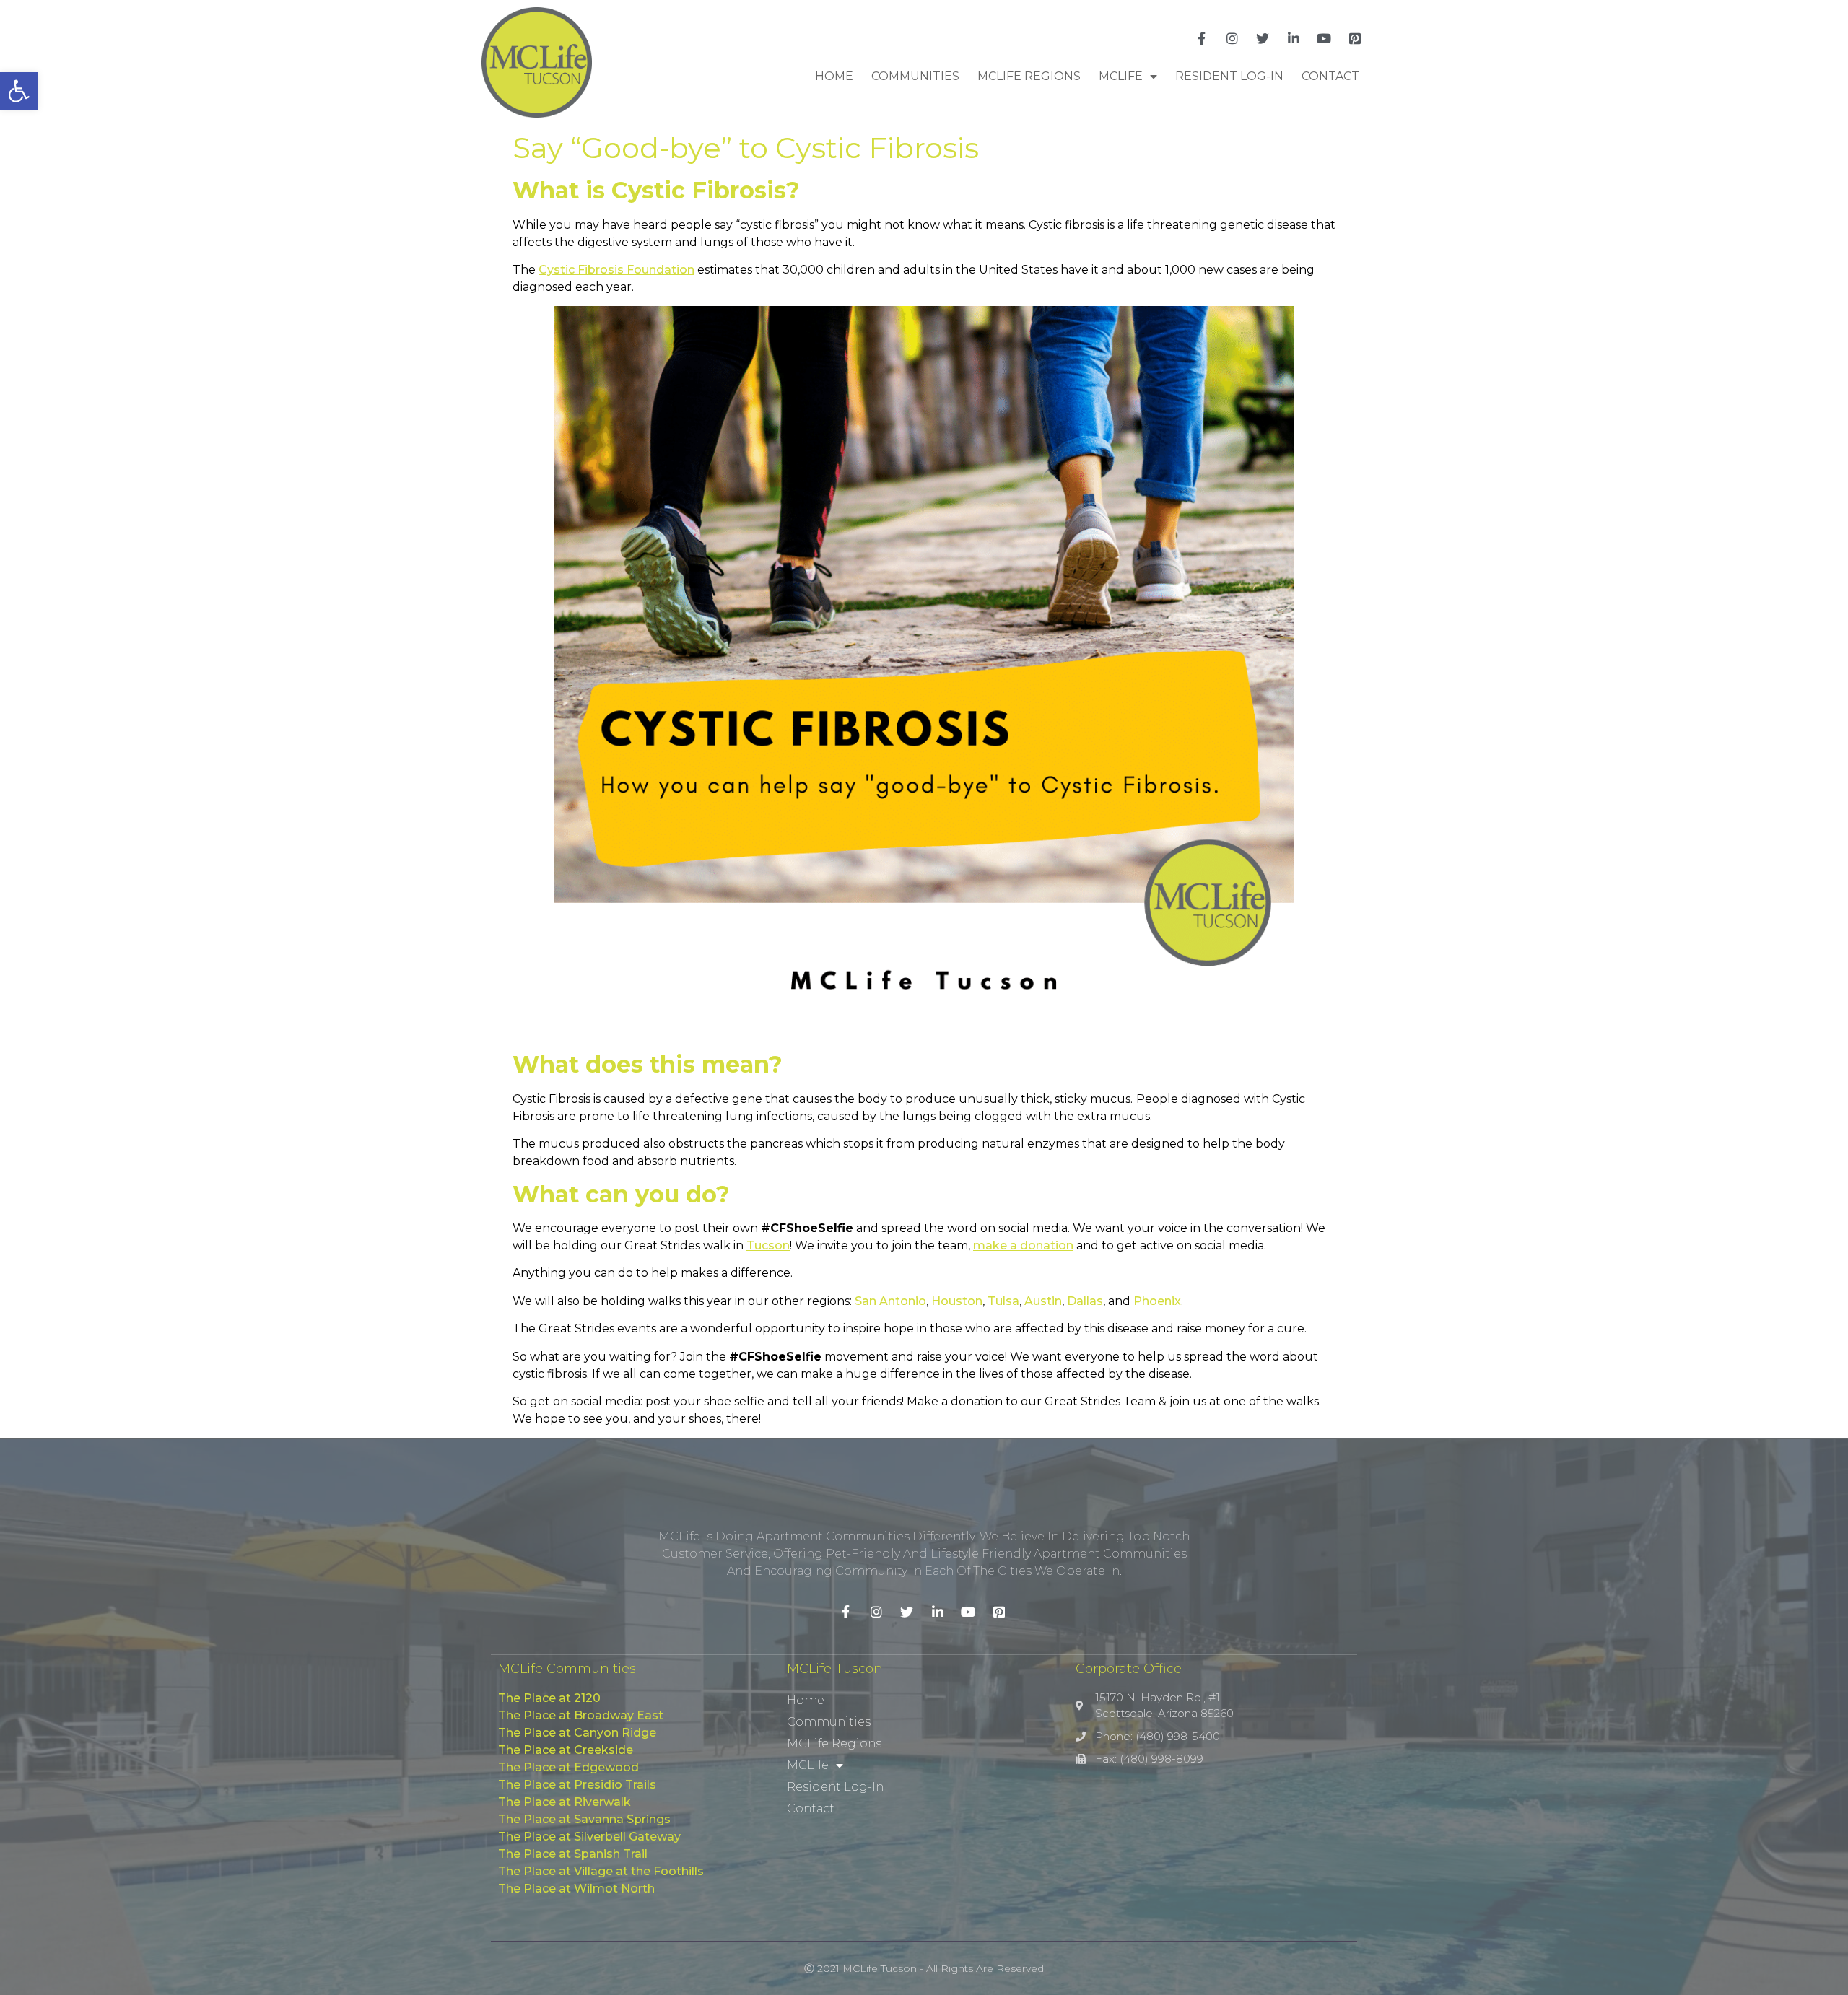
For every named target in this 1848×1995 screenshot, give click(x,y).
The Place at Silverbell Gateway (589, 1837)
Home (834, 76)
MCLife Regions (1029, 76)
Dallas (1085, 1301)
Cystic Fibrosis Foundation (616, 270)
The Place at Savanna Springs (584, 1819)
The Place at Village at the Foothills (601, 1871)
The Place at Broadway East (581, 1715)
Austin (1043, 1301)
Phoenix (1157, 1301)
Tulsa (1003, 1301)
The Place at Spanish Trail (573, 1854)
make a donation (1023, 1245)
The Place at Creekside (566, 1750)
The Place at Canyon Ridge (577, 1733)
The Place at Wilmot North (576, 1889)
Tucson (768, 1245)
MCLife (1121, 76)
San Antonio (890, 1301)
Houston (957, 1301)
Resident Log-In (1229, 76)
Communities (915, 76)
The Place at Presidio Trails (577, 1785)
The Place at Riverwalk (565, 1802)
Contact (1330, 76)
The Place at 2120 (549, 1698)
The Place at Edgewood (568, 1767)
